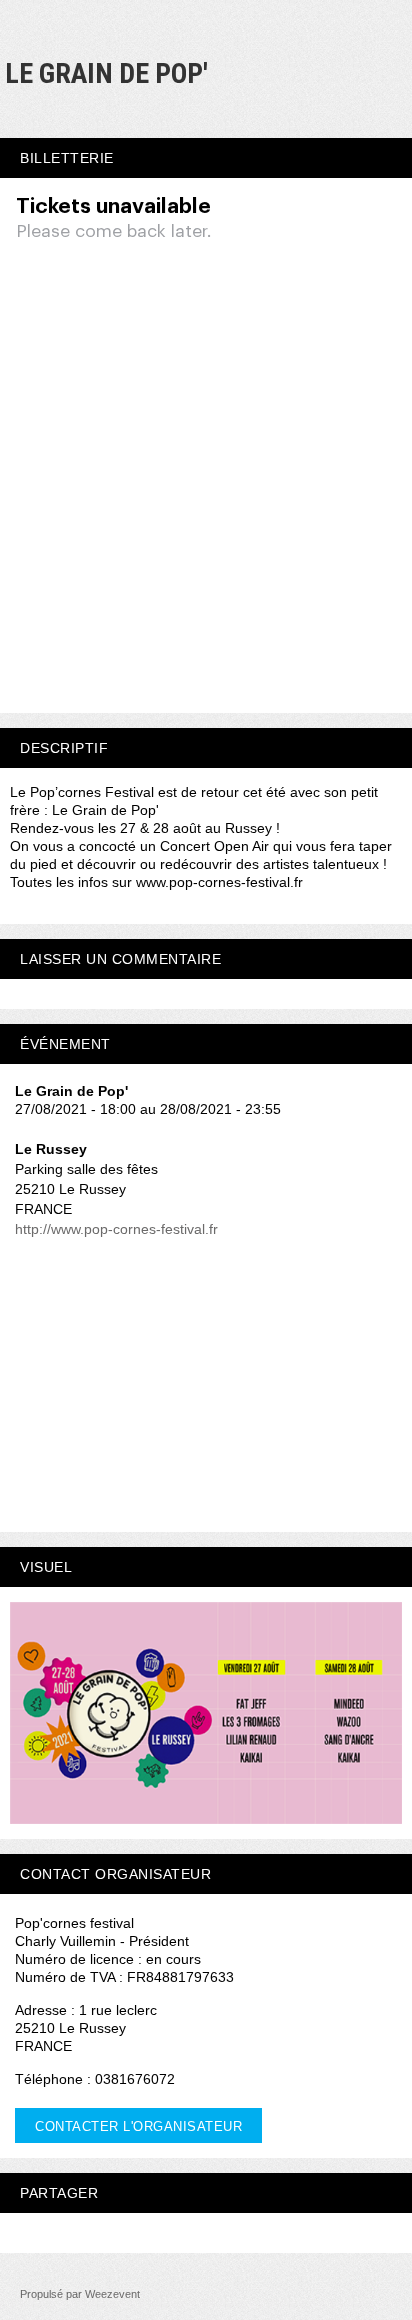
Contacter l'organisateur (138, 2126)
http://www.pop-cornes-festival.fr (116, 1229)
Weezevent (112, 2294)
